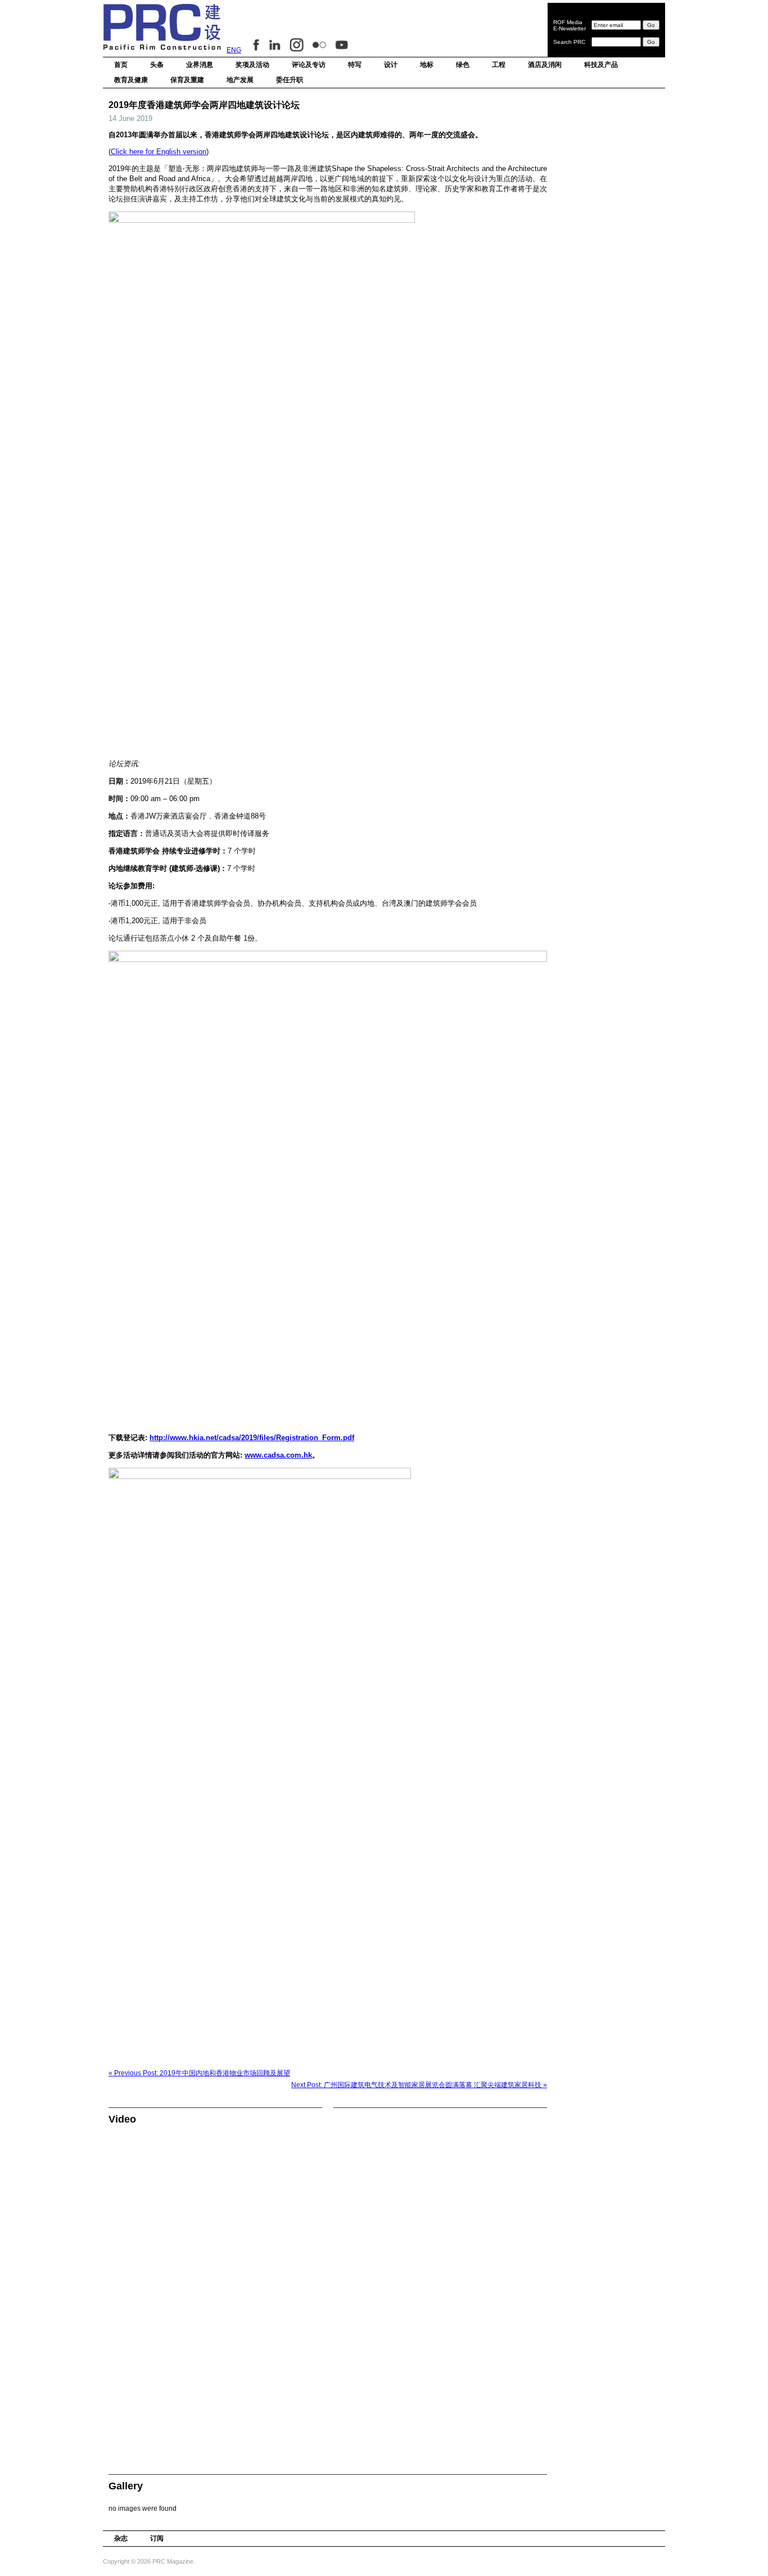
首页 (121, 65)
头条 (157, 65)
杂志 (121, 2538)
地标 (427, 65)
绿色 (463, 65)
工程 (499, 65)
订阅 (157, 2538)
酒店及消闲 (545, 65)
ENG (234, 50)
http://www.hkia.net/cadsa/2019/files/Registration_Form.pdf (252, 1438)
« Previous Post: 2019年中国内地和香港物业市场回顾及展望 (199, 2073)
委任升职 (290, 80)
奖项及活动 (252, 65)
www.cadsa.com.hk (278, 1455)
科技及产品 (601, 65)
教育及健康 (131, 80)
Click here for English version (159, 152)
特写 (355, 65)
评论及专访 (309, 65)
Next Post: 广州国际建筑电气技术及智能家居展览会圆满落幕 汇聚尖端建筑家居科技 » (419, 2085)
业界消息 (200, 65)
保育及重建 (187, 80)
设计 (391, 65)
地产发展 (240, 80)
